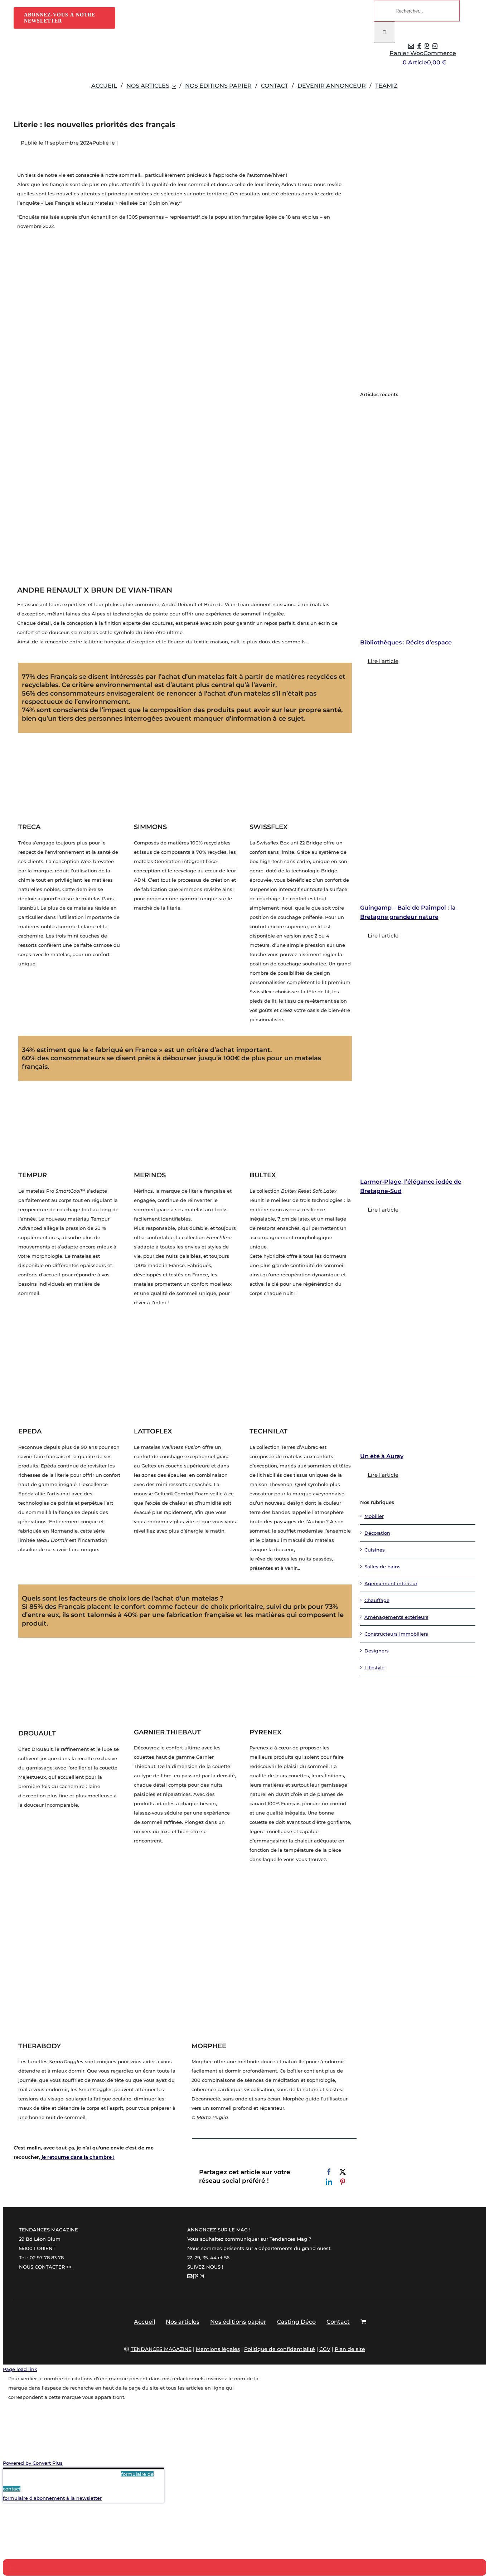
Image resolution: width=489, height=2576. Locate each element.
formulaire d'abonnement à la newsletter (52, 2498)
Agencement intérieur (391, 1583)
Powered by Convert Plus (33, 2463)
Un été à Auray (382, 1456)
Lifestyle (374, 1667)
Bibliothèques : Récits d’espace (406, 642)
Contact (338, 2322)
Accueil (144, 2322)
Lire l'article (383, 661)
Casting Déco (296, 2322)
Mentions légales (218, 2349)
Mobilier (374, 1516)
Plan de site (350, 2349)
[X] (343, 2172)
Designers (377, 1651)
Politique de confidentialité (280, 2349)
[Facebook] (329, 2172)
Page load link (20, 2369)
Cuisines (375, 1550)
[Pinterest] (343, 2182)
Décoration (377, 1533)
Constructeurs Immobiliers (396, 1634)
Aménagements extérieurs (396, 1617)
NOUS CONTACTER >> (45, 2267)
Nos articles (183, 2322)
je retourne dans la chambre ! (77, 2157)
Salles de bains (383, 1567)
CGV (325, 2349)
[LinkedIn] (329, 2182)
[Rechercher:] (417, 11)
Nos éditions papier (238, 2322)
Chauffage (377, 1600)
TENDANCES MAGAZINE (161, 2349)
